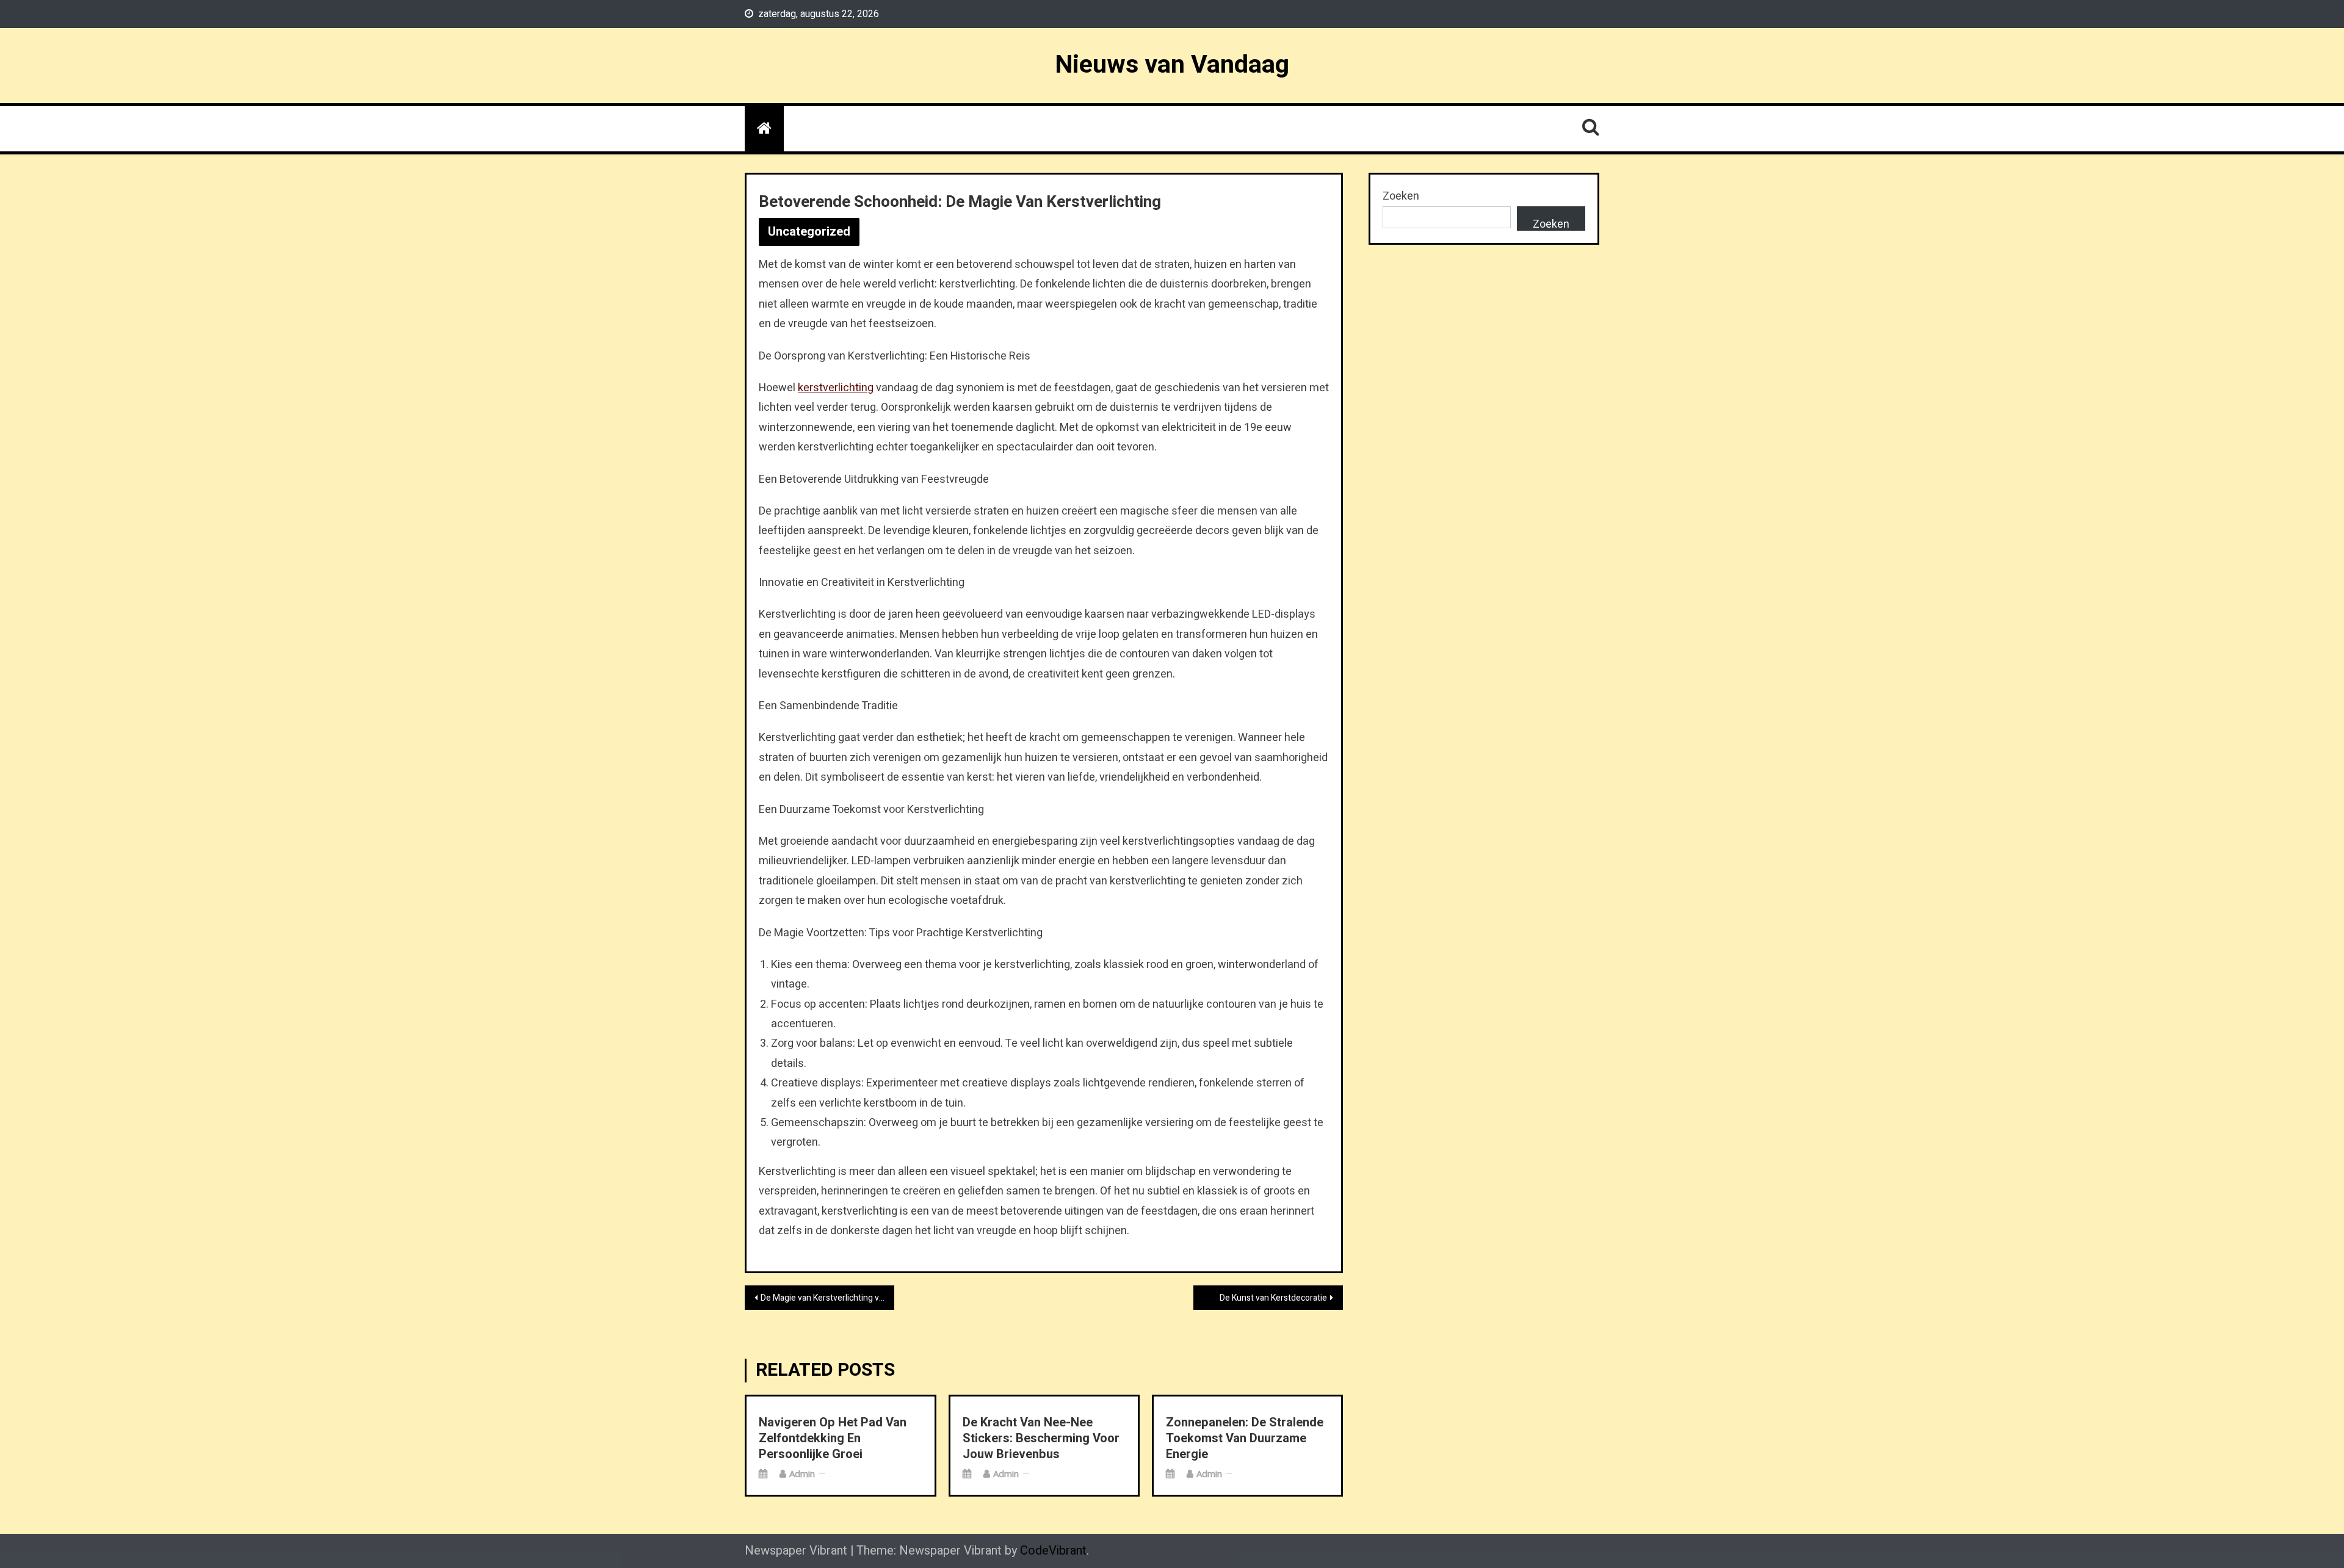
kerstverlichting (836, 388)
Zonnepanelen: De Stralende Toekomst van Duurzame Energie (1245, 1439)
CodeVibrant (1053, 1551)
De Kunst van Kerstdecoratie (1273, 1298)
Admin (802, 1473)
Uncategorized (809, 232)
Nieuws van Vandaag (1172, 65)
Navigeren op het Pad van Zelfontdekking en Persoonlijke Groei (833, 1439)
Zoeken (1401, 196)
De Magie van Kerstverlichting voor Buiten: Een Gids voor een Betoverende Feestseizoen (827, 1298)
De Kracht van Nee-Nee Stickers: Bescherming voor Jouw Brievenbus (1041, 1439)
